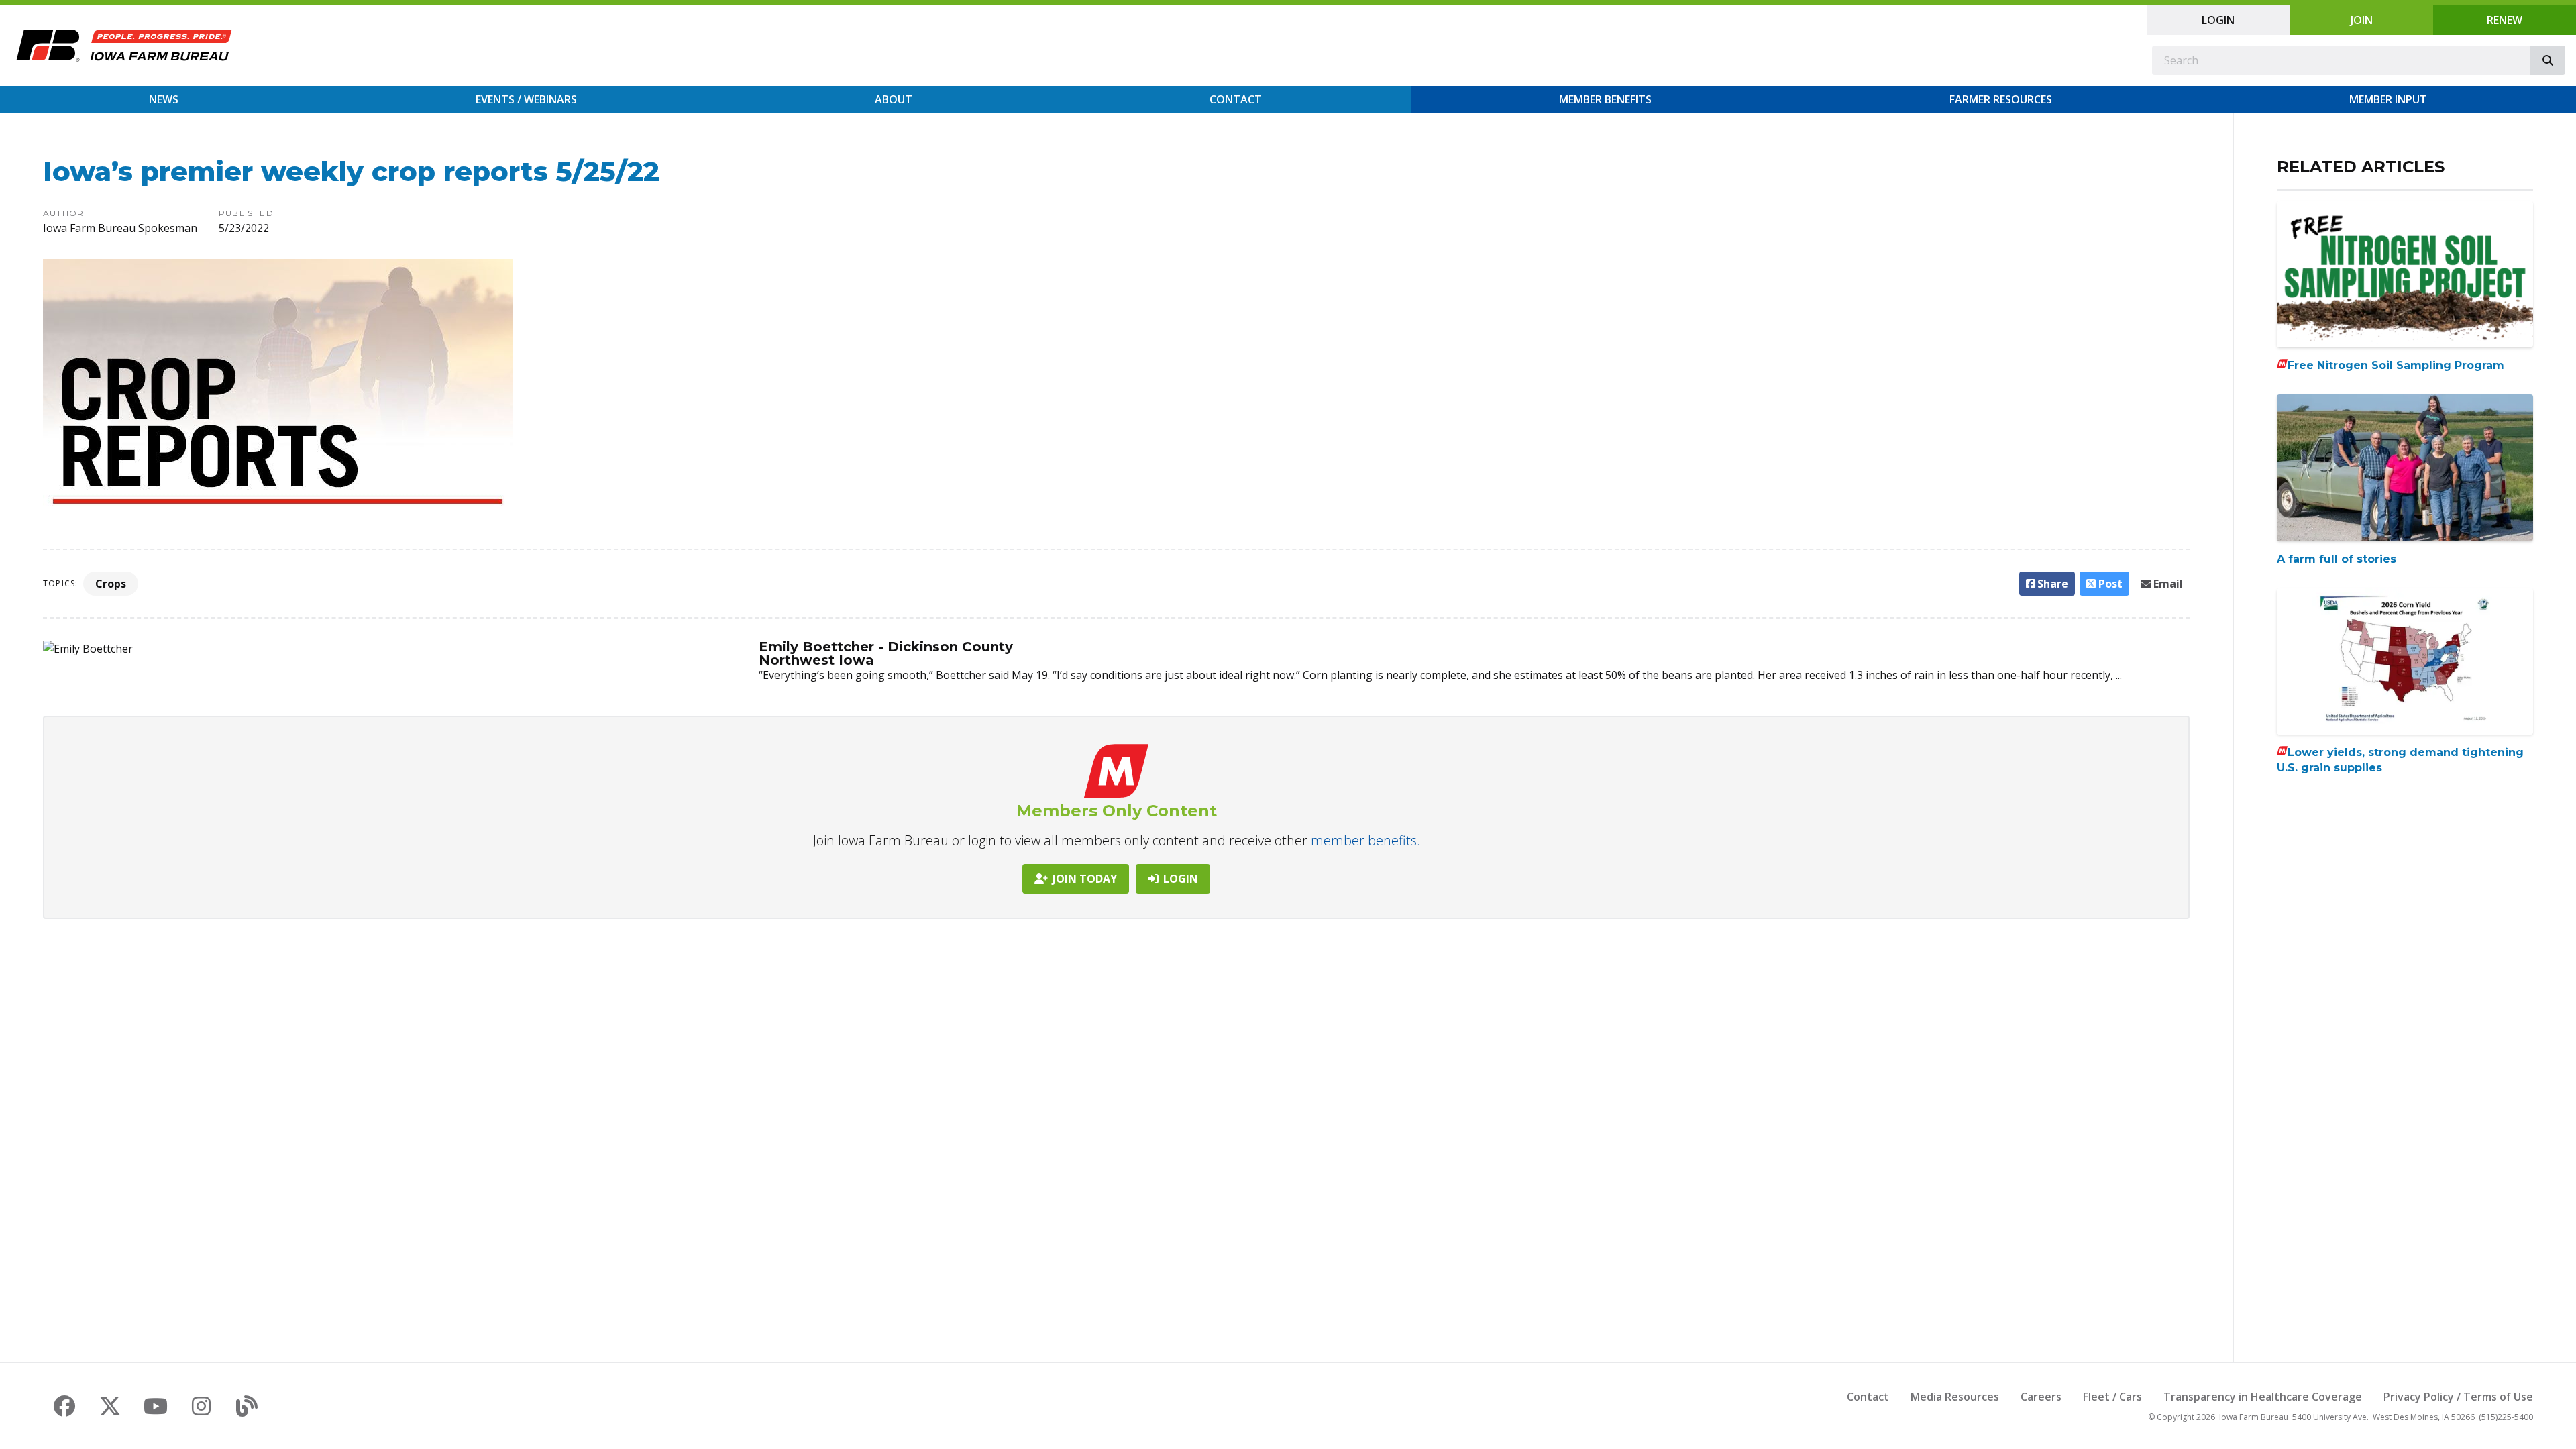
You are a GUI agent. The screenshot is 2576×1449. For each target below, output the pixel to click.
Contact (1236, 99)
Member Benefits (1605, 99)
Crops (111, 584)
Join (2362, 20)
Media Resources (1955, 1397)
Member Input (2388, 99)
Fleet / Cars (2112, 1397)
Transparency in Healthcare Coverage (2263, 1397)
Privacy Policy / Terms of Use (2458, 1397)
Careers (2041, 1397)
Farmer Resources (2001, 99)
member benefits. (1365, 840)
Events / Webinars (526, 99)
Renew (2505, 20)
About (894, 99)
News (164, 99)
